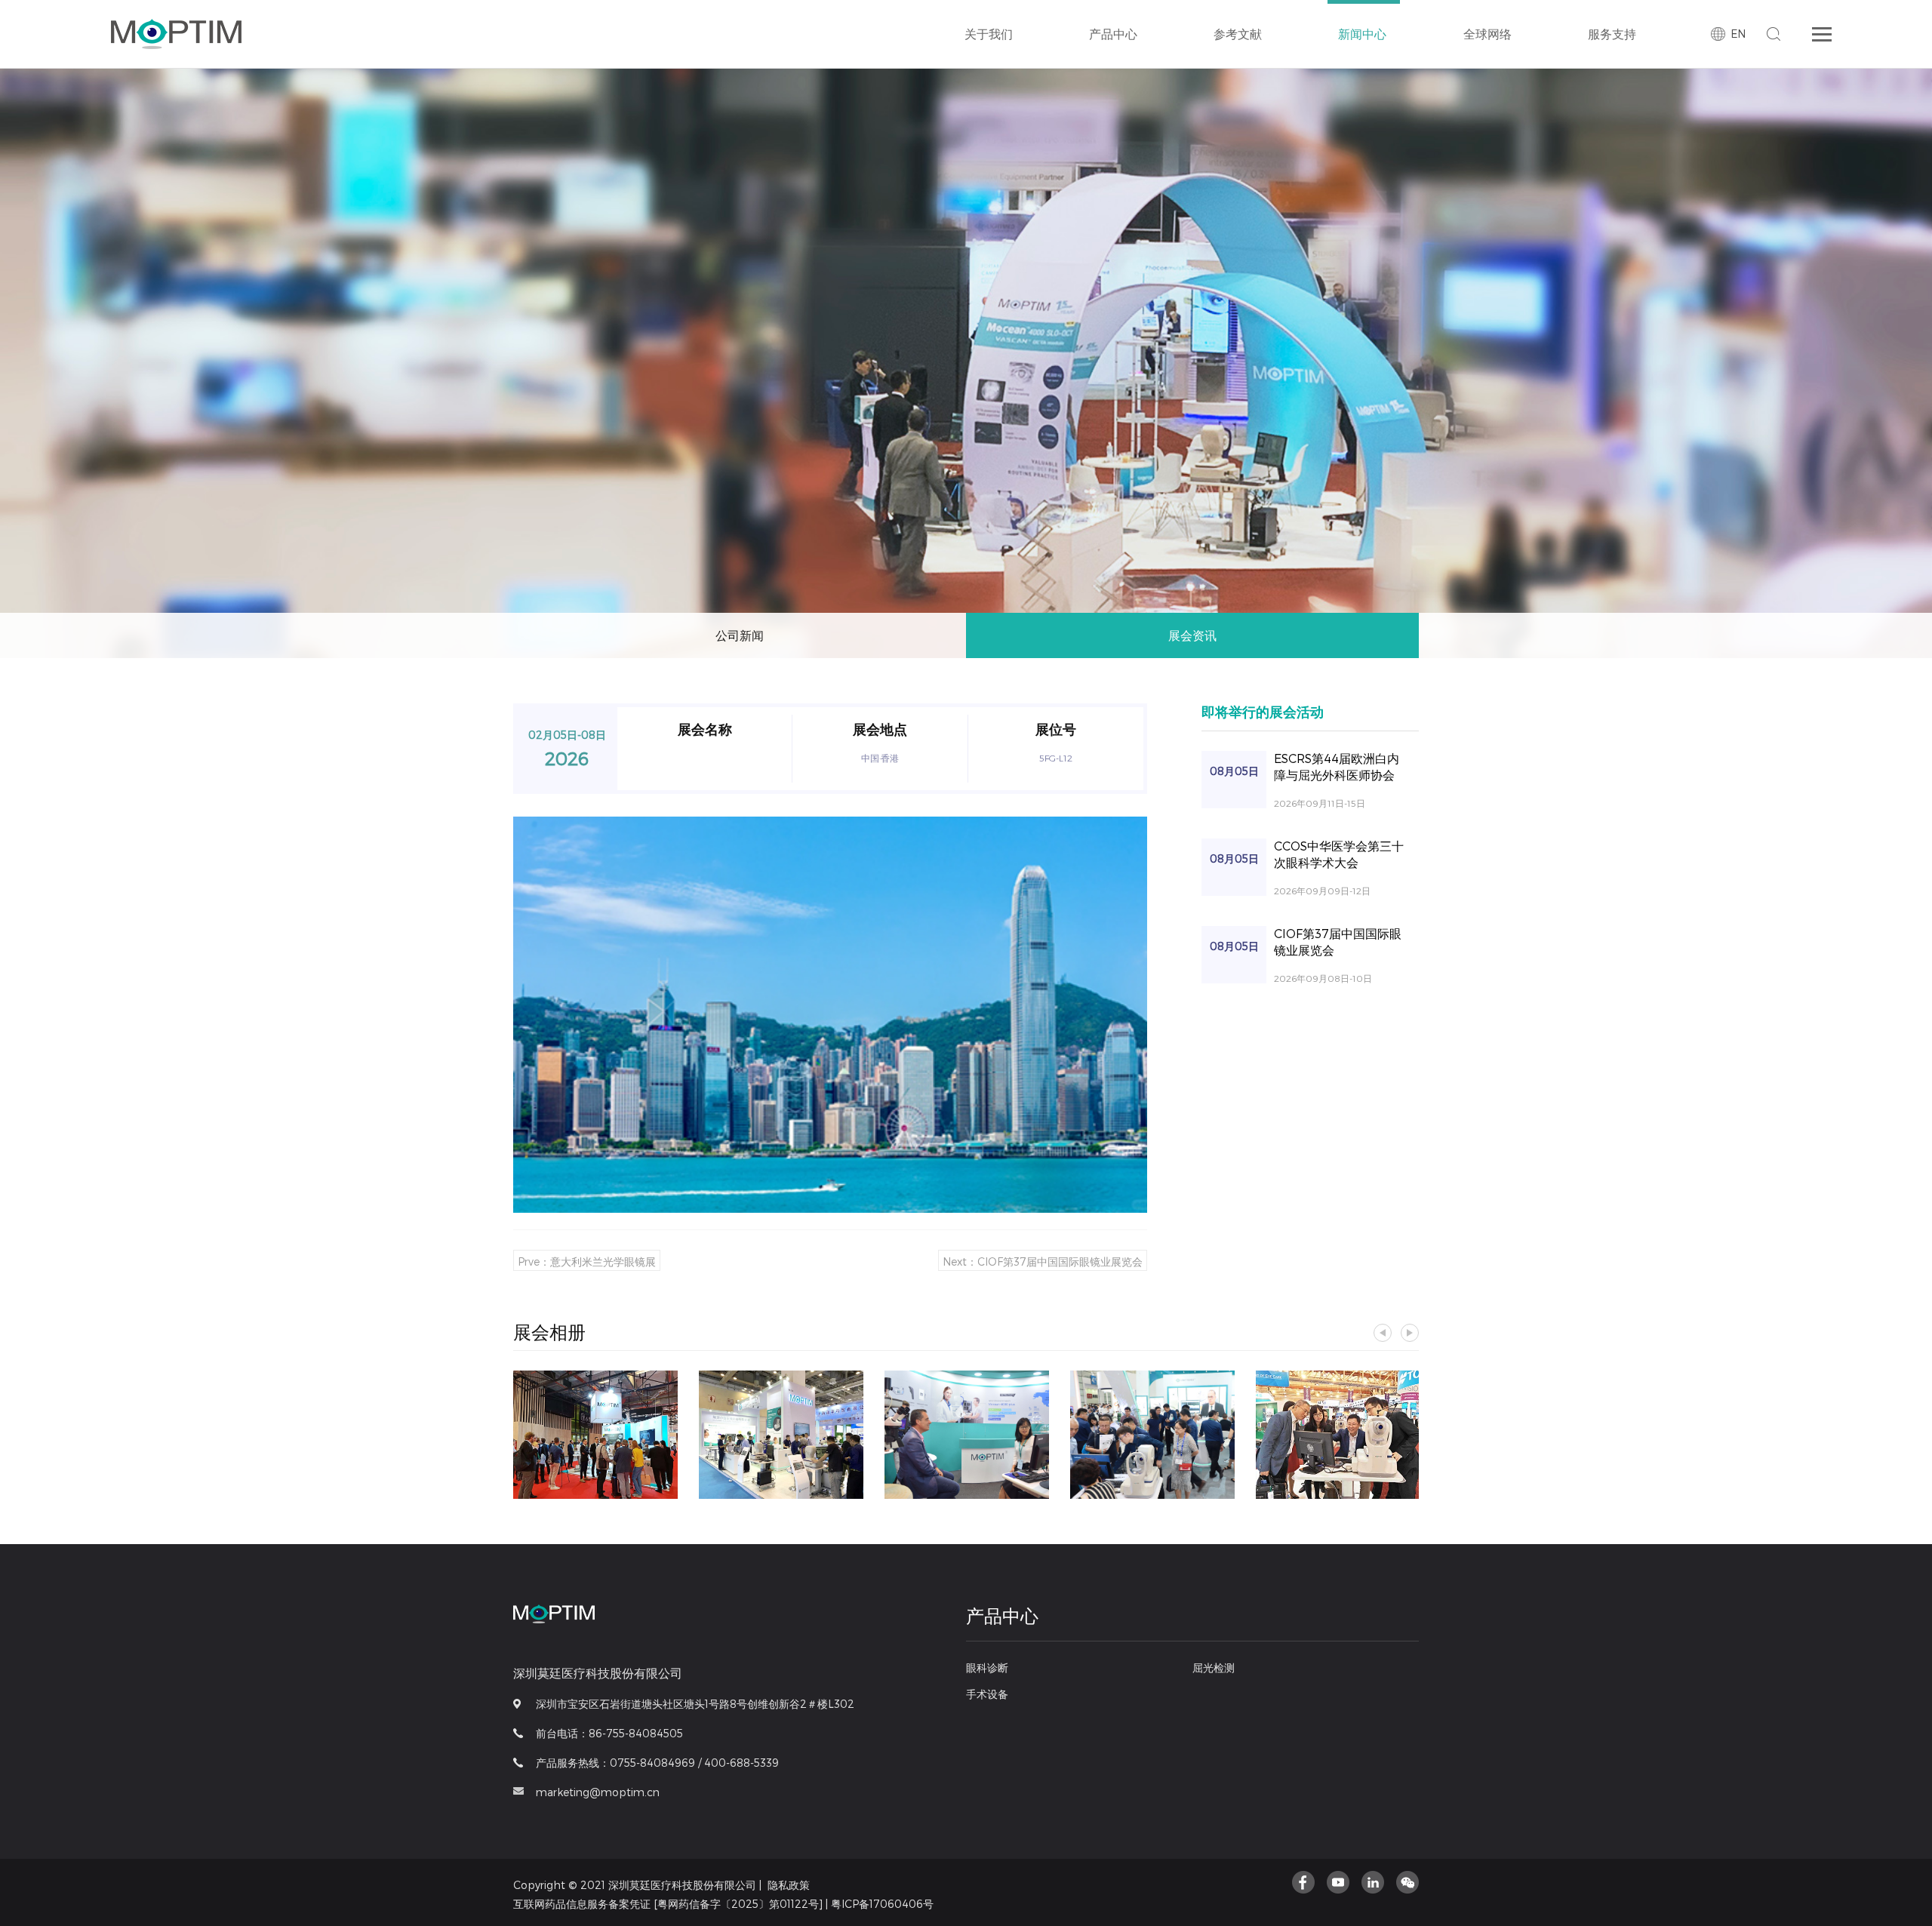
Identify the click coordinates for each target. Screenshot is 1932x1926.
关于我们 (989, 34)
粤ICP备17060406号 (882, 1904)
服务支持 (1612, 34)
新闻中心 (1362, 34)
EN (1738, 34)
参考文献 (1238, 34)
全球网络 (1487, 34)
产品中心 (1113, 34)
